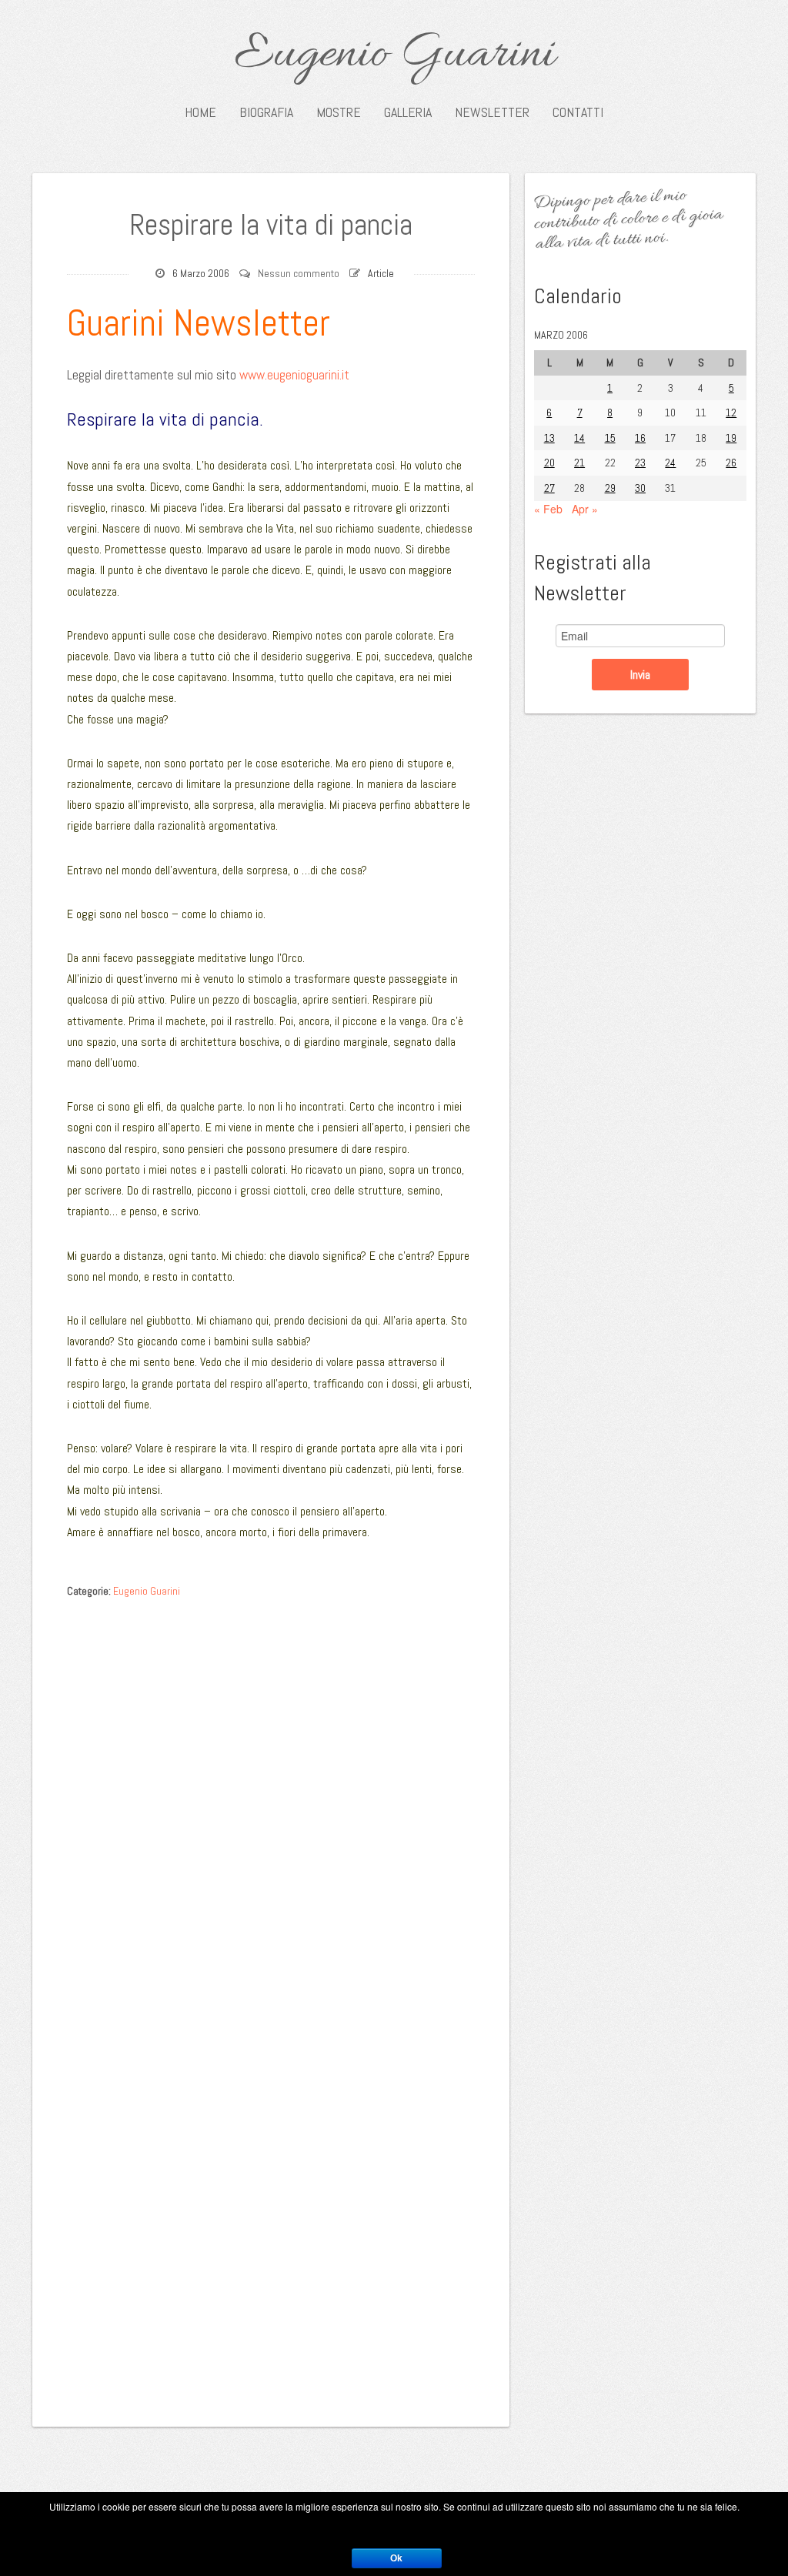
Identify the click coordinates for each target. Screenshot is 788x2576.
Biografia (266, 112)
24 (670, 463)
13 (549, 438)
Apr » (585, 509)
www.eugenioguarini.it (294, 375)
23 (640, 463)
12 (731, 413)
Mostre (339, 112)
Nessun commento (299, 273)
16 (640, 438)
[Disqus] (271, 1799)
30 (640, 488)
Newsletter (492, 112)
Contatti (578, 112)
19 (731, 438)
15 (610, 438)
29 (610, 488)
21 (579, 463)
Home (200, 112)
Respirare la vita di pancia (271, 225)
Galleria (408, 112)
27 (549, 488)
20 (549, 463)
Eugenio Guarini (394, 55)
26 (731, 463)
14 (579, 438)
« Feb (548, 509)
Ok (396, 2558)
